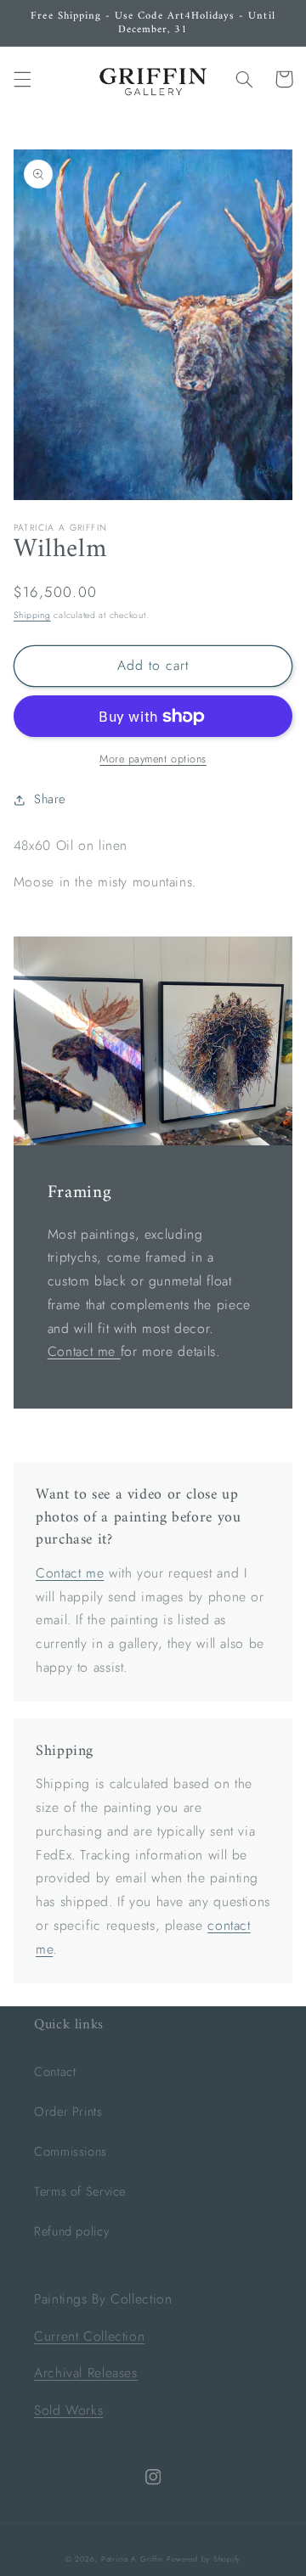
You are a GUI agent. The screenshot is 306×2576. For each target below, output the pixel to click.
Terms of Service (80, 2191)
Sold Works (68, 2410)
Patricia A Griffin (132, 2559)
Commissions (71, 2151)
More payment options (153, 759)
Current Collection (89, 2336)
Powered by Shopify (204, 2559)
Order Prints (68, 2112)
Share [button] (50, 799)
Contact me (84, 1351)
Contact (55, 2072)
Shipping (32, 615)
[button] (22, 79)
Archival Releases (86, 2373)
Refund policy (71, 2231)
